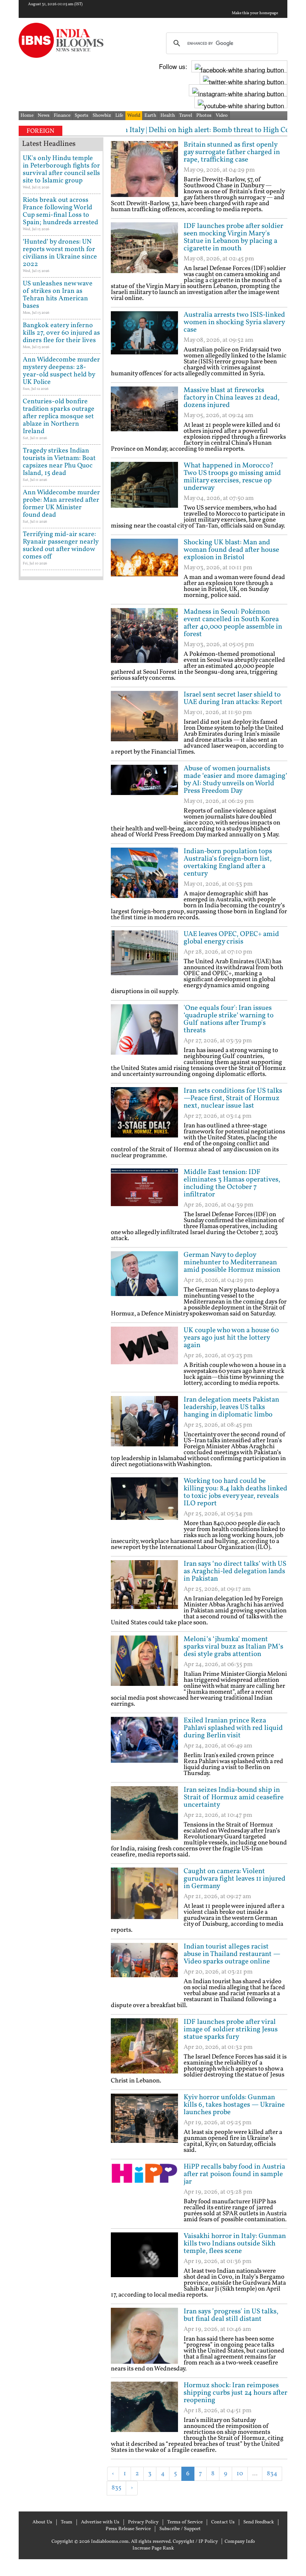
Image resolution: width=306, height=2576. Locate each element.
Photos (204, 116)
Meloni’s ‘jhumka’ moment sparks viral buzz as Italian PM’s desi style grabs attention (233, 1647)
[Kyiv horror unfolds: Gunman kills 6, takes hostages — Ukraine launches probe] (144, 2122)
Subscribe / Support (180, 2529)
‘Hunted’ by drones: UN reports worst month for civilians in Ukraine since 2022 (60, 253)
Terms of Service (185, 2522)
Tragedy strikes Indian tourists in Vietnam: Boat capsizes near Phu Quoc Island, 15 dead (59, 462)
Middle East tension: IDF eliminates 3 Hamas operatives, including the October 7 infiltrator (232, 1183)
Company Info (240, 2542)
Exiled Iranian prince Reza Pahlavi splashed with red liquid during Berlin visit (233, 1728)
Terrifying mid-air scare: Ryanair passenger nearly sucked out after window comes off (61, 546)
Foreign (40, 131)
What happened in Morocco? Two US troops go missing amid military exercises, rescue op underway (232, 477)
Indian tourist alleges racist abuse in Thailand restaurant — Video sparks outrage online (232, 1954)
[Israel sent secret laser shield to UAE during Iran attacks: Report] (144, 719)
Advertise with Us (100, 2522)
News (44, 116)
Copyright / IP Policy (195, 2542)
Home (27, 116)
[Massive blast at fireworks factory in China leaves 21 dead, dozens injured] (144, 414)
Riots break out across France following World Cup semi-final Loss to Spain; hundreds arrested (60, 211)
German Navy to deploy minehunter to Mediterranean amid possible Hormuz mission (232, 1262)
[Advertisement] (198, 2507)
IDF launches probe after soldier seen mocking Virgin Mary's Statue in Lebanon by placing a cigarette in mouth (233, 237)
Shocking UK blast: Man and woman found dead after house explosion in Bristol (231, 550)
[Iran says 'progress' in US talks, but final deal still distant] (144, 2336)
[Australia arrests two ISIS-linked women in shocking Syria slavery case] (144, 339)
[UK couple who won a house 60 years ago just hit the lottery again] (144, 1355)
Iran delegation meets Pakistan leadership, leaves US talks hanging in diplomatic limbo (231, 1407)
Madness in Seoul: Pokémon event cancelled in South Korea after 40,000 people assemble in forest (233, 623)
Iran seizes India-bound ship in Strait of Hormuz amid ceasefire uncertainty (234, 1797)
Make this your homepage (255, 13)
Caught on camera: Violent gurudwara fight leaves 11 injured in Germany (235, 1879)
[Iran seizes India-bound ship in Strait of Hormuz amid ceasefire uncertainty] (144, 1814)
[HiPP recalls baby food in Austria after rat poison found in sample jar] (144, 2191)
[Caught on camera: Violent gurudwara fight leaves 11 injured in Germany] (144, 1896)
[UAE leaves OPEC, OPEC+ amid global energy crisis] (144, 958)
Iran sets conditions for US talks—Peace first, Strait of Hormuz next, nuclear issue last (233, 1098)
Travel (186, 116)
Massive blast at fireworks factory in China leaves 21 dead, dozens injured (232, 398)
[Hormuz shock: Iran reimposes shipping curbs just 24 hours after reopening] (144, 2410)
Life (119, 116)
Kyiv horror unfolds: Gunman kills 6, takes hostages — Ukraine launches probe (234, 2105)
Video (222, 116)
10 (240, 2474)
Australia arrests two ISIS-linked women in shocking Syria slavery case (234, 322)
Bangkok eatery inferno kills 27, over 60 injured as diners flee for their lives (61, 333)
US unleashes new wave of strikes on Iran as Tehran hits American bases (58, 295)
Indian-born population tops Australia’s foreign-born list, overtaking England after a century (228, 863)
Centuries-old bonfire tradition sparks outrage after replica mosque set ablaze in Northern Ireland (59, 417)
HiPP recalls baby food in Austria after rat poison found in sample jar (234, 2174)
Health (168, 116)
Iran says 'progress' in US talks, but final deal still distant (231, 2315)
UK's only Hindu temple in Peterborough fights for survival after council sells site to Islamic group (61, 170)
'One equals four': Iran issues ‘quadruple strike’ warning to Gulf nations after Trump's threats (229, 1019)
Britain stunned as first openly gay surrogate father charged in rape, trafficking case (232, 152)
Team (67, 2522)
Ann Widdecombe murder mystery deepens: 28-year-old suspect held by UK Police (61, 371)
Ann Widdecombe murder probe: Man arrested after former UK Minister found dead (61, 504)
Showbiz (102, 116)
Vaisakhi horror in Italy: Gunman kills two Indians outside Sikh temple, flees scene (235, 2244)
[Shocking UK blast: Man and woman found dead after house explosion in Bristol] (144, 567)
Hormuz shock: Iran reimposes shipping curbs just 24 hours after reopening (235, 2393)
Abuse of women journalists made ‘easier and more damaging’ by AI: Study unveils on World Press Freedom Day (235, 780)
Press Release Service (128, 2529)
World (134, 116)
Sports (82, 116)
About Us (42, 2522)
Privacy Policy (143, 2522)
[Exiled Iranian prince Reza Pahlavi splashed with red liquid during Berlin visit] (144, 1745)
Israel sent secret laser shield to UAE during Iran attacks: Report (233, 698)
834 (272, 2474)
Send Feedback (259, 2522)
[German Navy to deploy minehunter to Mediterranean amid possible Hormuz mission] (144, 1279)
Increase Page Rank (153, 2548)
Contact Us (223, 2522)
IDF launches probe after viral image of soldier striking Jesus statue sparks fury (231, 2029)
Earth (150, 116)
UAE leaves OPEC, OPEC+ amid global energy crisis (231, 938)
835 (116, 2488)
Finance (62, 116)
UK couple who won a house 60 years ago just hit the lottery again (231, 1338)
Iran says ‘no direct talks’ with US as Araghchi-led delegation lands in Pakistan (235, 1571)
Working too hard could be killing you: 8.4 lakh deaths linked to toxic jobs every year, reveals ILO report (235, 1492)
